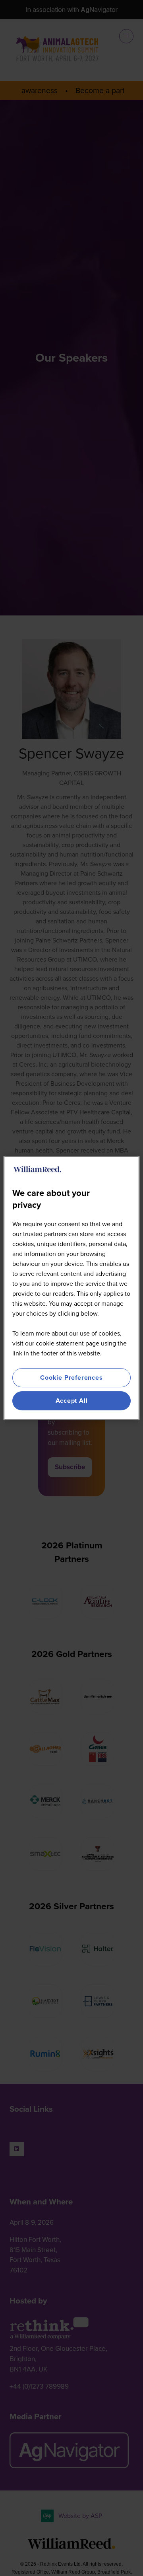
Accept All (72, 1401)
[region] (71, 1288)
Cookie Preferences (71, 1378)
